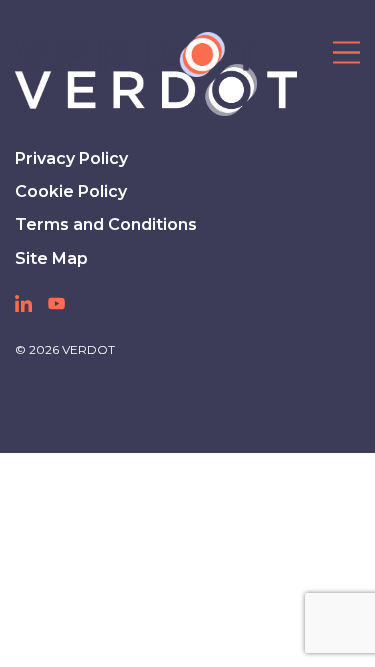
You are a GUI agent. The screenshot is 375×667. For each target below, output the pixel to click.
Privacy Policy (71, 158)
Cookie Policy (71, 191)
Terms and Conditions (106, 224)
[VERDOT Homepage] (137, 54)
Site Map (51, 258)
